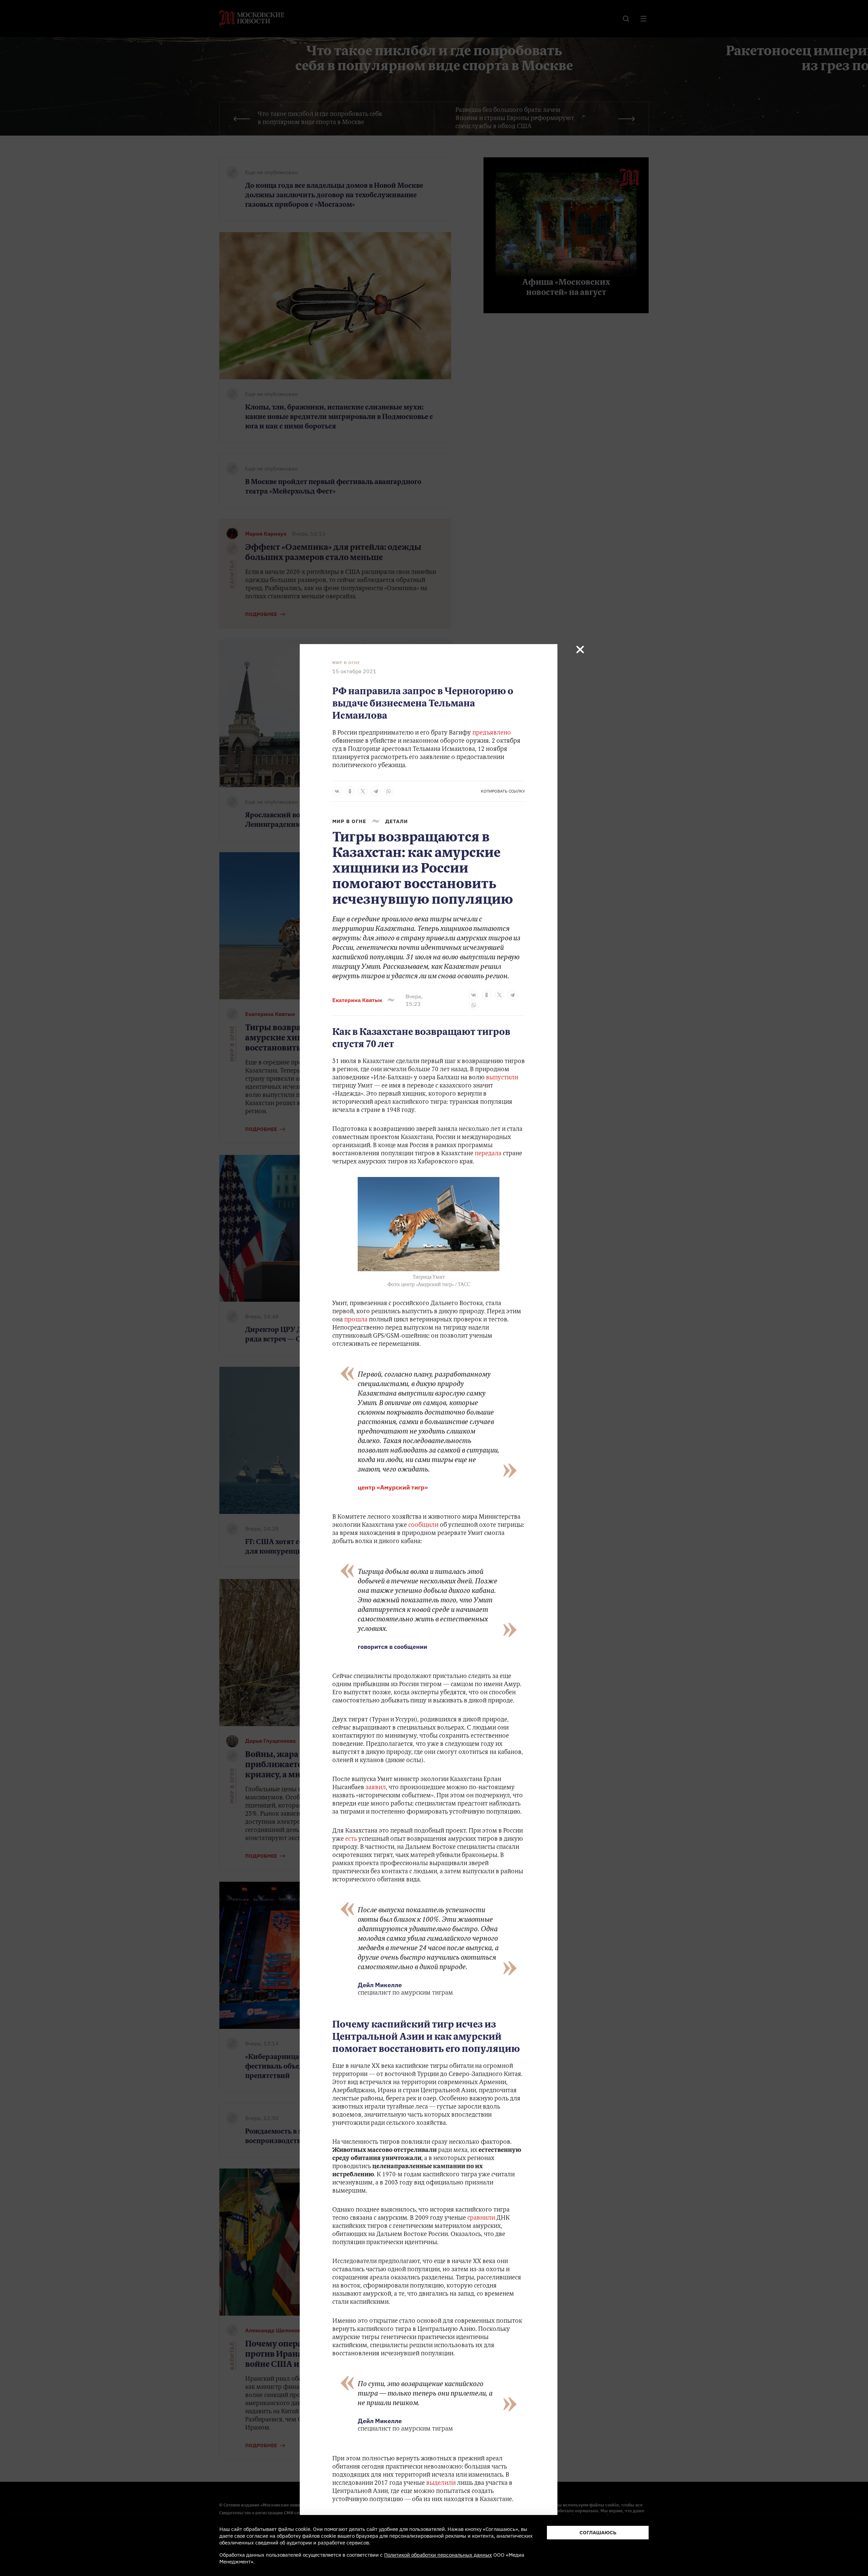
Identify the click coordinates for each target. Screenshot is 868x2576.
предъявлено (492, 733)
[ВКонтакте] (337, 791)
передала (488, 1154)
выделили (442, 2483)
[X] (363, 791)
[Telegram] (376, 791)
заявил (376, 1788)
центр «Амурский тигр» (393, 1487)
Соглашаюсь (598, 2532)
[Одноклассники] (350, 791)
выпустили (502, 1078)
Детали (397, 821)
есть (352, 1839)
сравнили (482, 2218)
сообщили (423, 1525)
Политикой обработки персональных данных (438, 2555)
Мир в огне (346, 663)
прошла (357, 1320)
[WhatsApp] (389, 791)
